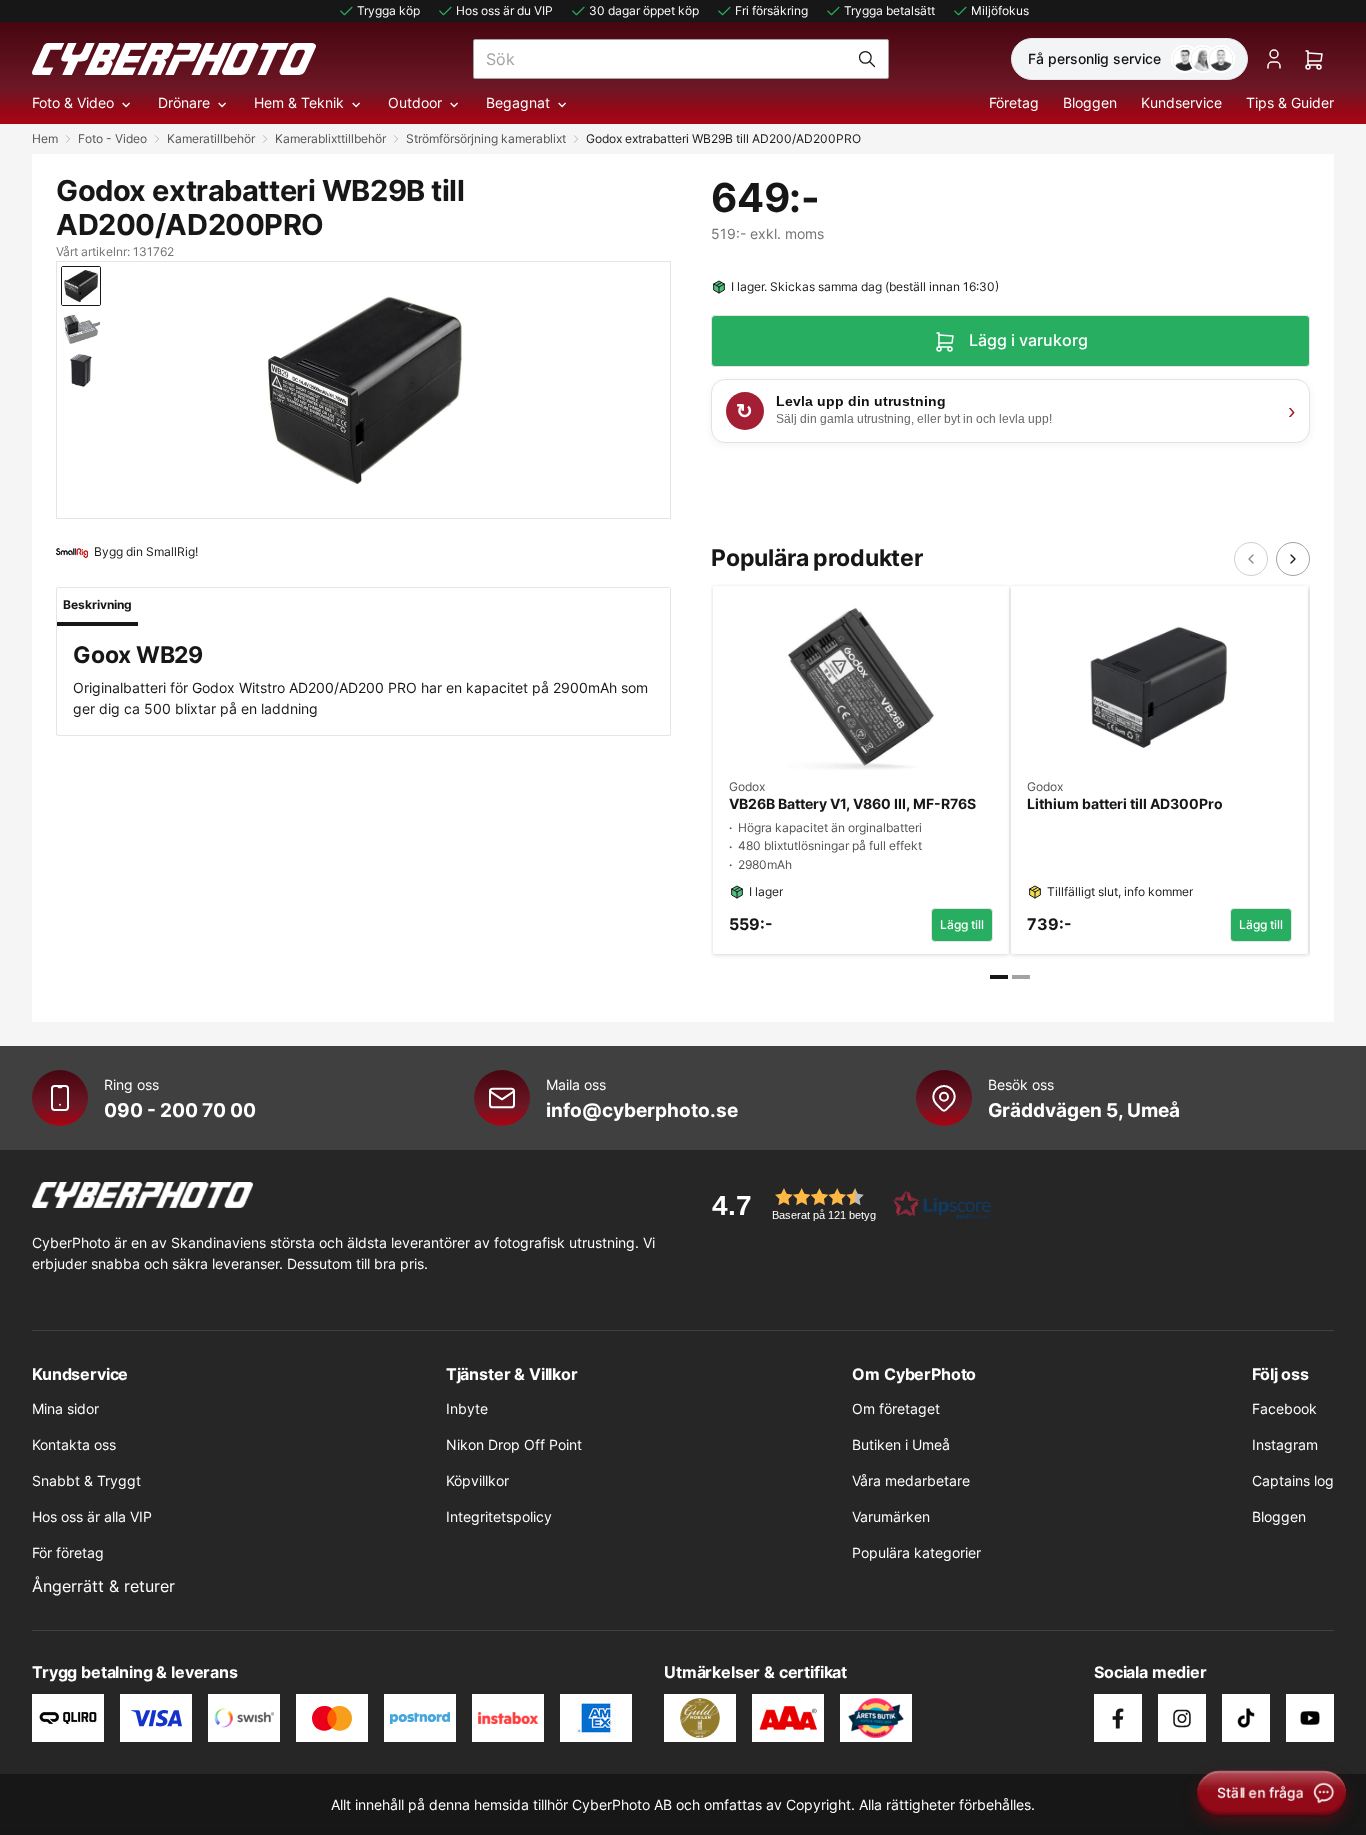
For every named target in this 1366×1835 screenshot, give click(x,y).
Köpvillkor (477, 1480)
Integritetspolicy (499, 1516)
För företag (68, 1552)
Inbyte (467, 1408)
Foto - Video (112, 138)
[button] (845, 1204)
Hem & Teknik (299, 102)
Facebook (1284, 1408)
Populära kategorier (916, 1552)
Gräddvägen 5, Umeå (1084, 1110)
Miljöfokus (1000, 10)
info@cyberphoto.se (642, 1110)
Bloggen (1090, 102)
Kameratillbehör (211, 138)
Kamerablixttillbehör (330, 138)
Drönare (184, 102)
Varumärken (891, 1516)
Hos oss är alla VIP (92, 1516)
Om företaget (896, 1408)
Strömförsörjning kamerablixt (486, 138)
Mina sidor (65, 1408)
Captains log (1293, 1480)
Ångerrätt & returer (103, 1586)
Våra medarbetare (911, 1480)
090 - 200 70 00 (180, 1110)
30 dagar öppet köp (644, 10)
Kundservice (1181, 102)
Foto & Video (73, 102)
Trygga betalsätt (889, 10)
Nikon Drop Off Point (514, 1444)
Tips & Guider (1290, 102)
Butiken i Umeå (901, 1444)
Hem (45, 138)
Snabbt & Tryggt (86, 1480)
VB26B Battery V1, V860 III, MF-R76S (852, 804)
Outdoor (415, 102)
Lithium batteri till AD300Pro (1125, 804)
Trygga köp (388, 10)
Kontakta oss (74, 1444)
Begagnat (518, 102)
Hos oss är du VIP (504, 10)
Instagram (1285, 1444)
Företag (1014, 102)
